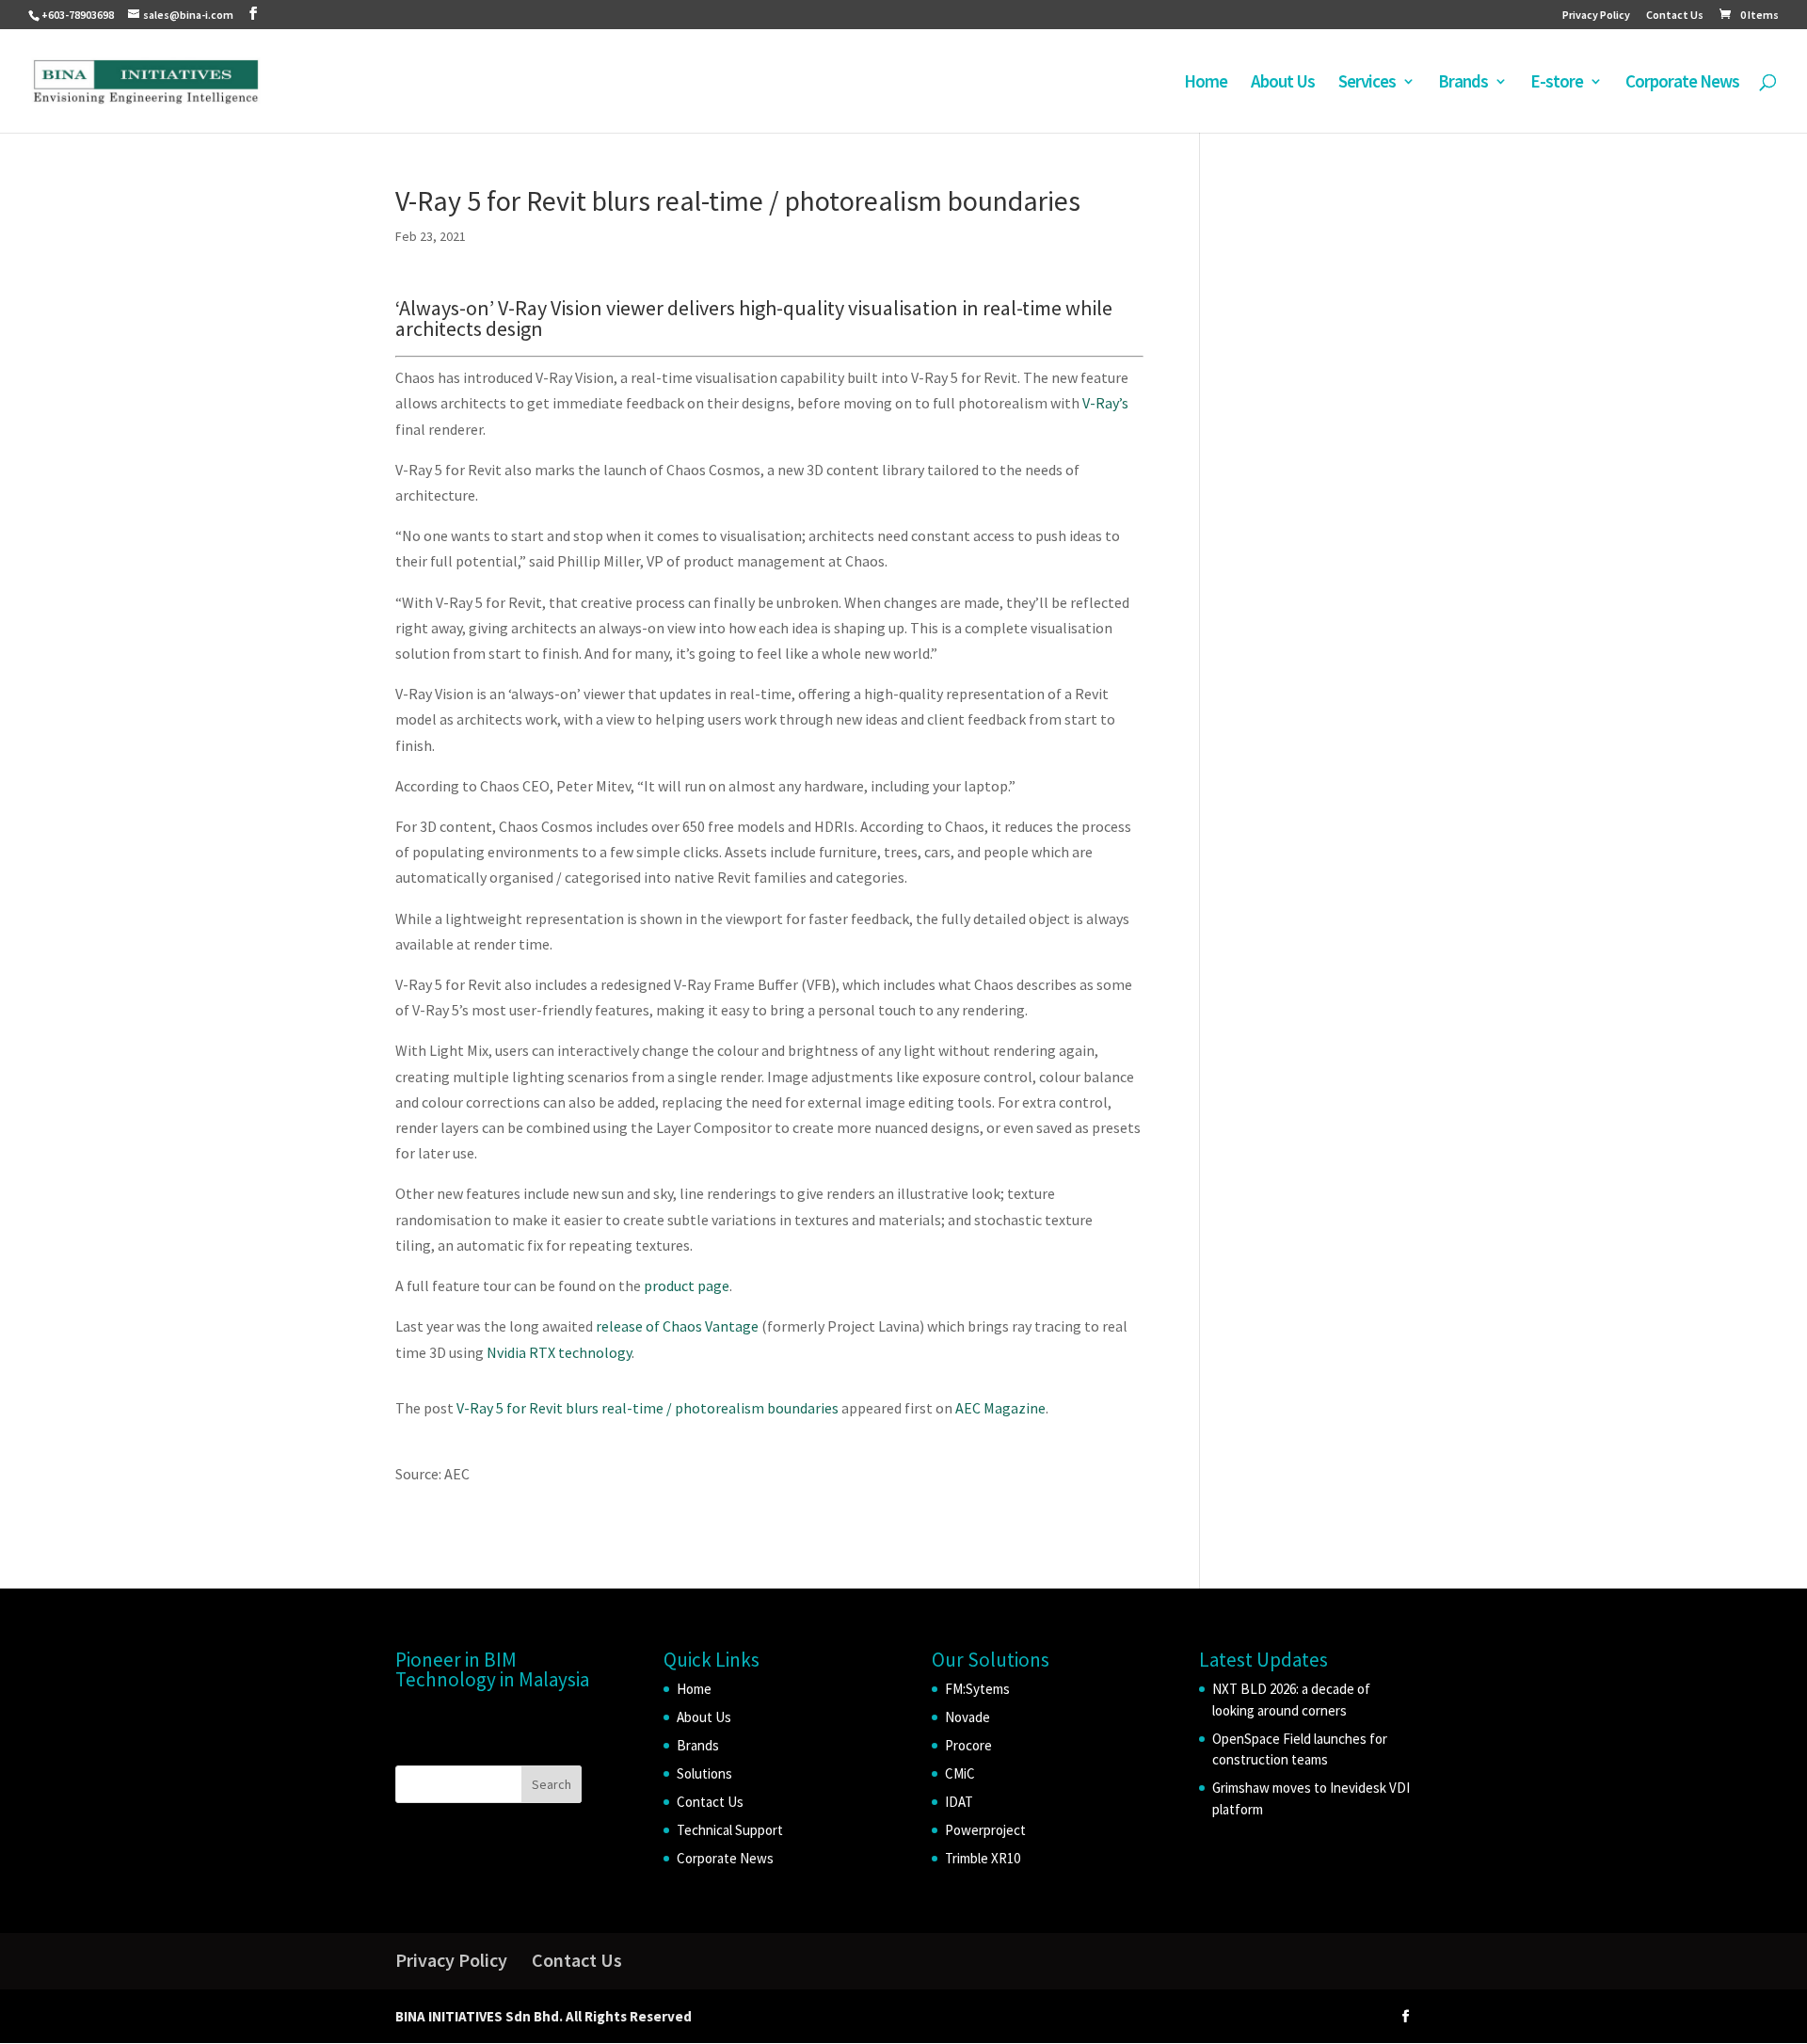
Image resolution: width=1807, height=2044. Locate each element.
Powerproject (985, 1830)
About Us (1283, 83)
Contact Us (1675, 16)
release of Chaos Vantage (677, 1326)
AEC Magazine (1000, 1408)
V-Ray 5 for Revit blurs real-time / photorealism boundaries (648, 1408)
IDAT (959, 1802)
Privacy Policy (1596, 16)
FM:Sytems (977, 1689)
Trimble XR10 (983, 1858)
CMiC (960, 1773)
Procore (968, 1745)
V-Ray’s (1105, 403)
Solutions (704, 1773)
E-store (1557, 83)
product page (687, 1285)
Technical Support (730, 1830)
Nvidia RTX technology (559, 1352)
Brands (1463, 83)
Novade (967, 1717)
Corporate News (1682, 83)
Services (1367, 83)
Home (1206, 83)
